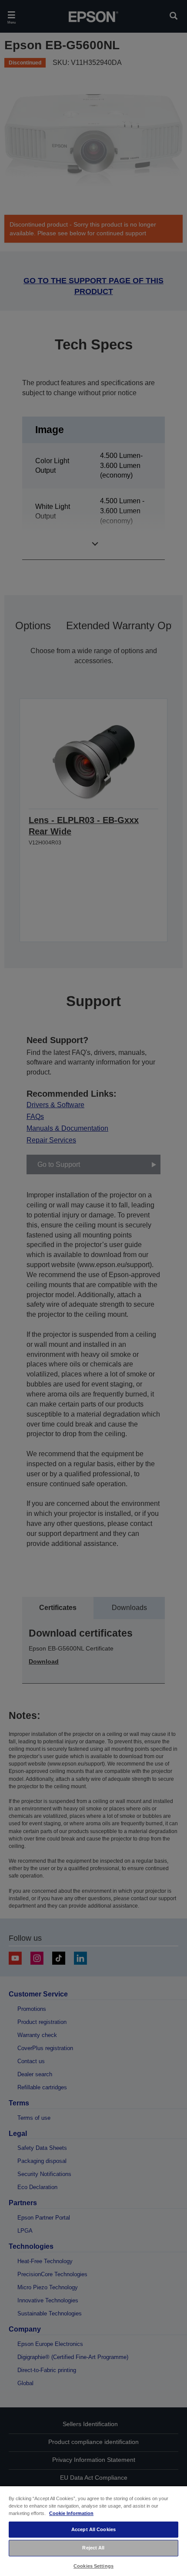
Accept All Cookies (93, 2529)
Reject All (93, 2548)
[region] (93, 2531)
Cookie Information (71, 2513)
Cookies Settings (93, 2566)
